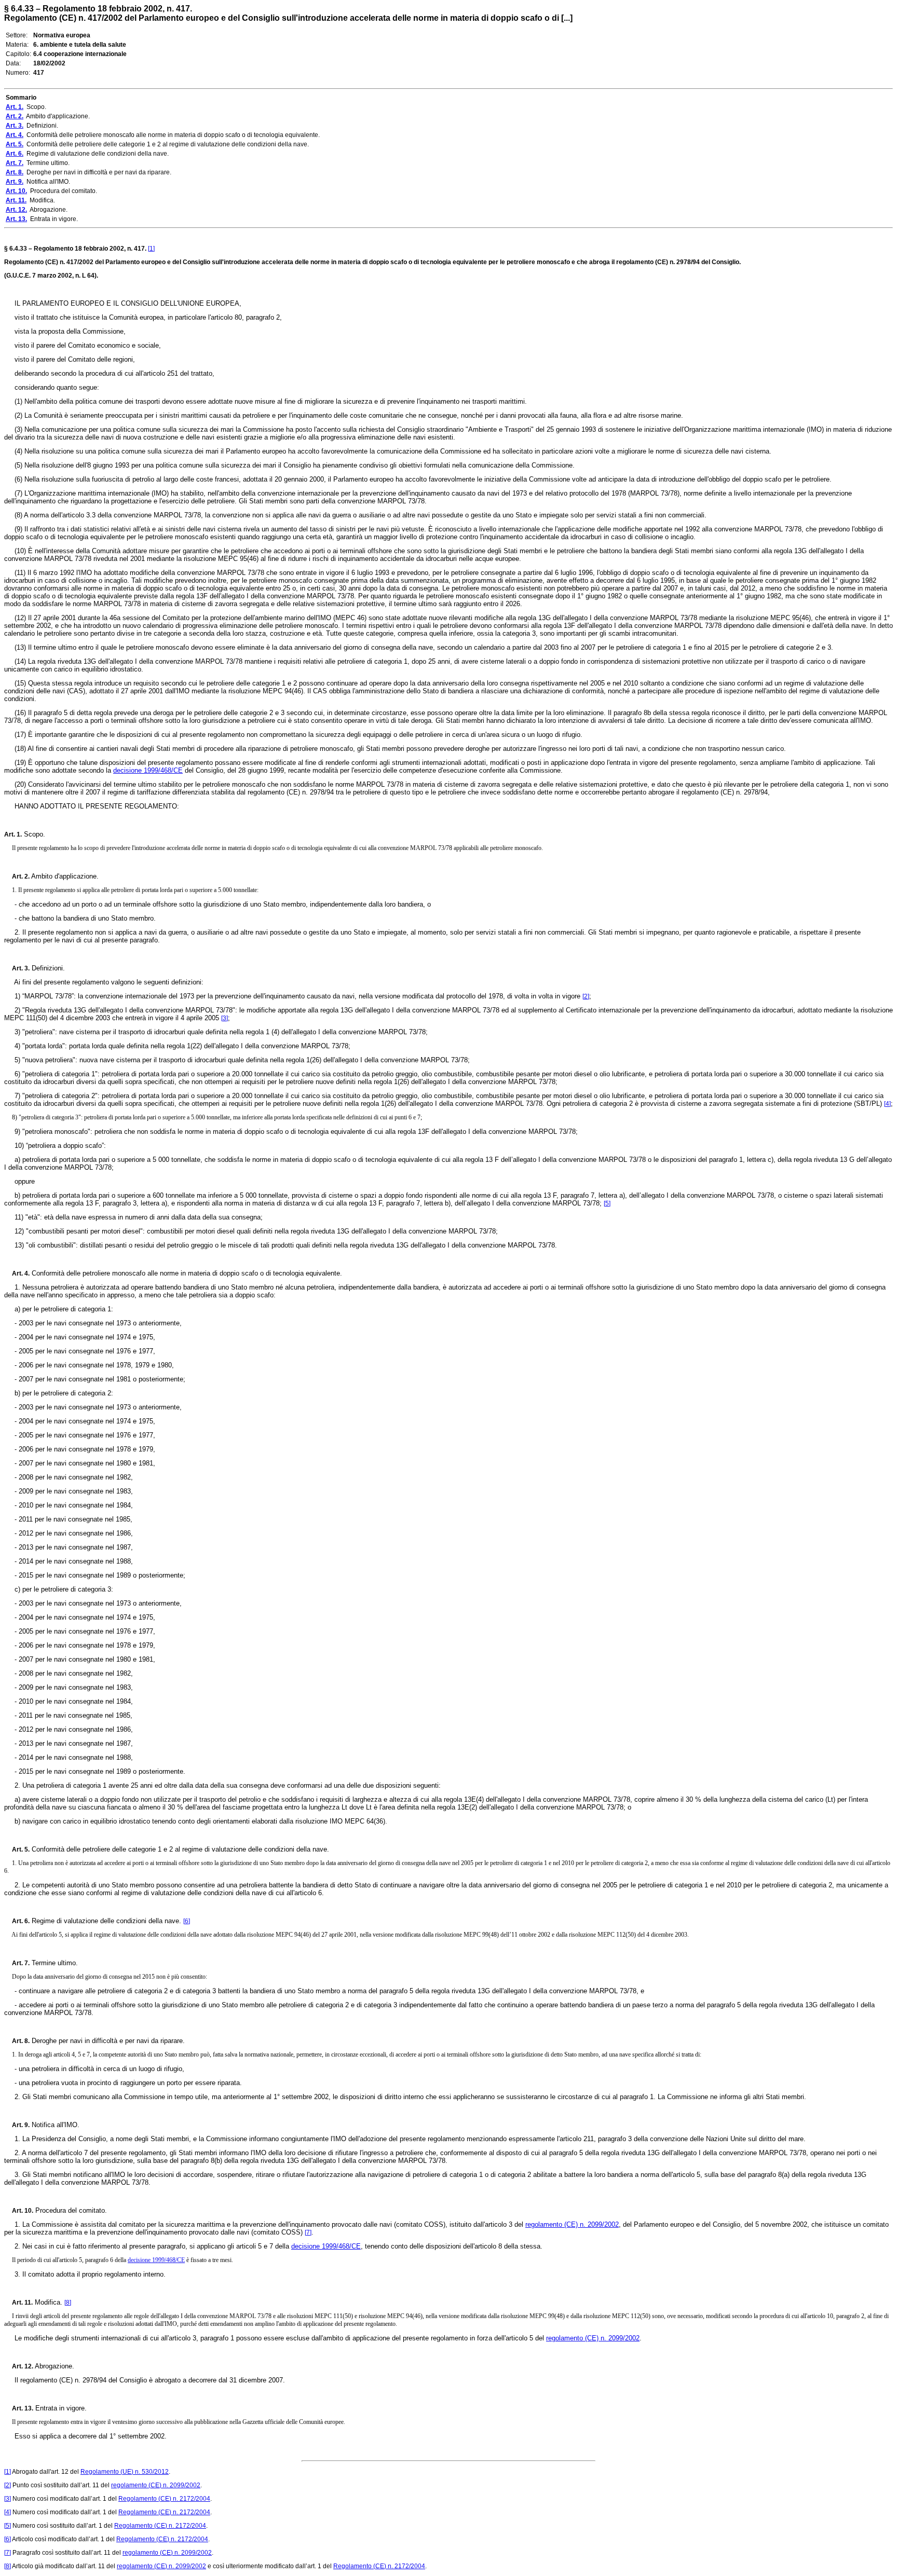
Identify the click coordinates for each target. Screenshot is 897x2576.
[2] (586, 996)
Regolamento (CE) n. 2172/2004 (164, 2499)
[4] (887, 1104)
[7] (308, 2232)
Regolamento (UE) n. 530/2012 (125, 2472)
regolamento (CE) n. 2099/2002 (572, 2224)
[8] (68, 2303)
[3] (225, 1018)
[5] (607, 1203)
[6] (187, 1921)
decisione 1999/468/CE (148, 770)
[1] (151, 249)
